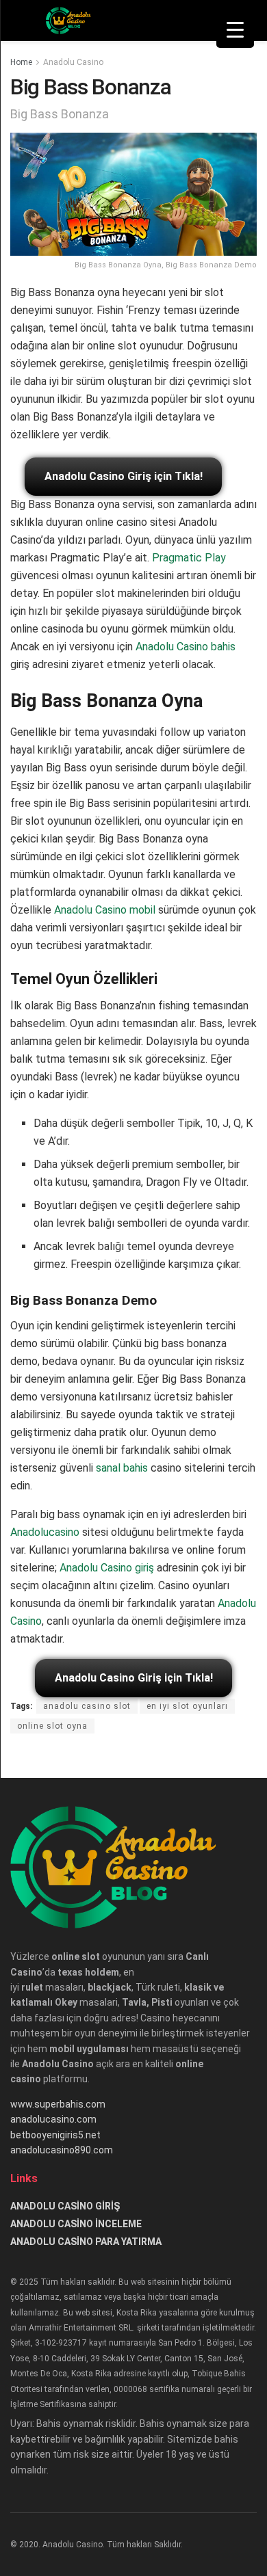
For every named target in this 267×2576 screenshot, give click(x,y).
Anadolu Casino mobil (105, 910)
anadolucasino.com (53, 2119)
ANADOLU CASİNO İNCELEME (76, 2224)
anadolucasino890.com (62, 2150)
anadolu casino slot (87, 1706)
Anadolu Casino (73, 62)
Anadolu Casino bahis (186, 647)
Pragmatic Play (189, 558)
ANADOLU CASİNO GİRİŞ (65, 2206)
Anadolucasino (45, 1532)
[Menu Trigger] (235, 29)
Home (21, 62)
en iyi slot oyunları (187, 1706)
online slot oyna (52, 1726)
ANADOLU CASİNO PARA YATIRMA (86, 2242)
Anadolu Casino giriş (107, 1568)
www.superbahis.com (58, 2104)
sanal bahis (122, 1468)
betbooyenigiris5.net (55, 2135)
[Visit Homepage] (69, 21)
